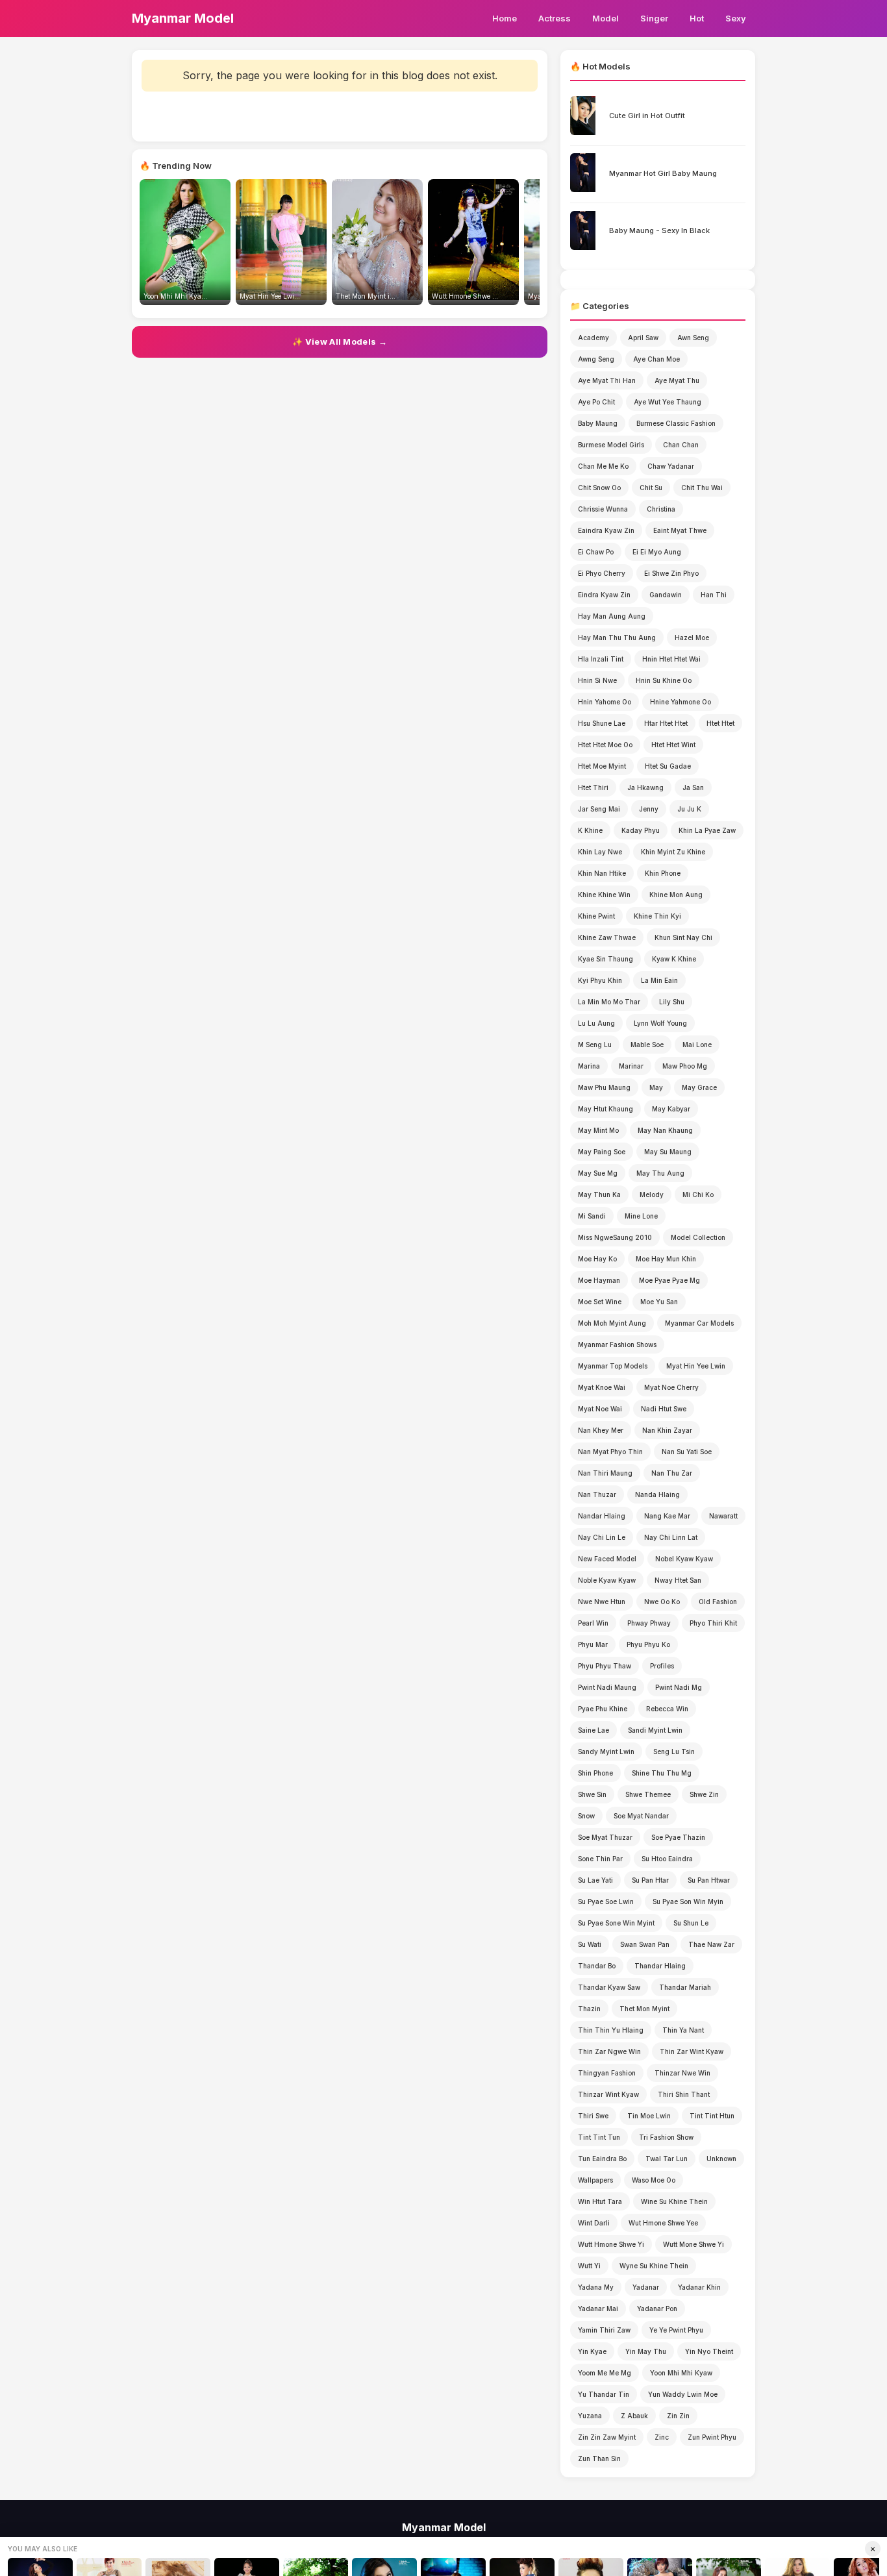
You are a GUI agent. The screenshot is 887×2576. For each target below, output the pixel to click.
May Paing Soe (602, 1152)
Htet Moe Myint (602, 766)
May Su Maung (668, 1152)
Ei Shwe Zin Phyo (671, 573)
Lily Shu (672, 1002)
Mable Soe (647, 1045)
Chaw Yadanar (671, 466)
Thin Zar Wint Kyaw (692, 2051)
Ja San (693, 787)
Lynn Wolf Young (660, 1023)
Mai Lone (697, 1045)
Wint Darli (594, 2223)
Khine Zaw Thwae (607, 937)
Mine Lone (641, 1216)
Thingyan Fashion (607, 2073)
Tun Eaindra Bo (602, 2159)
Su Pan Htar (650, 1880)
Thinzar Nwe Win (682, 2073)
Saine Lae (593, 1730)
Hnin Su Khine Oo (664, 680)
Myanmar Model (183, 18)
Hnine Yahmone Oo (681, 702)
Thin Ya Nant (683, 2030)
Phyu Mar (593, 1644)
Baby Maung (598, 423)
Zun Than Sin (599, 2458)
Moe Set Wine (600, 1302)
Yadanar (646, 2287)
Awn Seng (693, 338)
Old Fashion (718, 1602)
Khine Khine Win (604, 895)
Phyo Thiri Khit (713, 1623)
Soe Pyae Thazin (678, 1837)
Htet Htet (720, 723)
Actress (555, 18)
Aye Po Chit (596, 402)
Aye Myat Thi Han (607, 380)
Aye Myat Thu (677, 380)
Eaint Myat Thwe (680, 530)
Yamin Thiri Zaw (604, 2330)
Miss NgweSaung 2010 (615, 1237)
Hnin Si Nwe (597, 680)
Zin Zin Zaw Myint (607, 2437)
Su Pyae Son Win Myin (688, 1901)
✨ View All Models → (340, 341)
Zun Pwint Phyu (712, 2437)
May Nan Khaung (665, 1130)
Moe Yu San (659, 1302)
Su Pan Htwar (709, 1880)
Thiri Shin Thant (684, 2094)
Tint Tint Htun (712, 2116)
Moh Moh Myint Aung (612, 1323)
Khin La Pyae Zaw (707, 830)
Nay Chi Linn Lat (671, 1537)
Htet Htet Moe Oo (605, 745)
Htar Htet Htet (666, 723)
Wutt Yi (589, 2266)
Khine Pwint (596, 916)
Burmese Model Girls (611, 445)
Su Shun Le (691, 1923)
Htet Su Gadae (668, 766)
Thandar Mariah (685, 1987)
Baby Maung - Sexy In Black (659, 230)
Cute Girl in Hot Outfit (647, 116)
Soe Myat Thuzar (605, 1837)
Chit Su (651, 488)
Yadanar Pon (657, 2309)
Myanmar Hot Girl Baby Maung (663, 173)
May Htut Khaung (606, 1109)
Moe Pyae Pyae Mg (669, 1280)
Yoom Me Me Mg (605, 2373)
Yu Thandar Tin (604, 2394)
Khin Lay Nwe (600, 852)
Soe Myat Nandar (641, 1816)
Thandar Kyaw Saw (609, 1987)
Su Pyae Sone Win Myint (616, 1923)
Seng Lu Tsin (674, 1752)
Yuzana (590, 2416)
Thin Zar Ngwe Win (609, 2051)
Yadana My (596, 2287)
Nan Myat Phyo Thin (610, 1452)
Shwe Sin (592, 1794)
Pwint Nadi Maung (607, 1687)
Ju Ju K (689, 809)
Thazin (589, 2009)
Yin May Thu (646, 2351)
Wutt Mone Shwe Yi (693, 2244)
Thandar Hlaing (660, 1966)
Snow (586, 1816)
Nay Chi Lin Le (602, 1537)
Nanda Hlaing (657, 1494)
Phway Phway (649, 1623)
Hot (697, 18)
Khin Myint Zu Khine (673, 852)
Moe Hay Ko (597, 1259)
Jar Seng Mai (599, 809)
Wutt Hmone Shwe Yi (611, 2244)
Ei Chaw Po (596, 552)
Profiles (662, 1666)
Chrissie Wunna (603, 509)
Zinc (662, 2437)
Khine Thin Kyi (657, 916)
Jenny (649, 809)
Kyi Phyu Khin (600, 980)
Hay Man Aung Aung (612, 616)
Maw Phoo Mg (685, 1066)
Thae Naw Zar (711, 1944)
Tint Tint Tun (599, 2137)
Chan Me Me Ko (603, 466)
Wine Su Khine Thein (674, 2201)
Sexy (736, 18)
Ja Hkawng (645, 787)
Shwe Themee (648, 1794)
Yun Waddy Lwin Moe (683, 2394)
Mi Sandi (592, 1216)
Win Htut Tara (600, 2201)
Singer (654, 18)
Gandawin (666, 595)
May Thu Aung (660, 1173)
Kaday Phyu (641, 830)
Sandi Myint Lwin (655, 1730)
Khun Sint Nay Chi (683, 937)
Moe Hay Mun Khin (666, 1259)
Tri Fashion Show (666, 2137)
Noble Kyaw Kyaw (607, 1580)
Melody (652, 1195)
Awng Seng (596, 359)
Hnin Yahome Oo (605, 702)
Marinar (631, 1066)
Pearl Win (593, 1623)
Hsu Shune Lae (602, 723)
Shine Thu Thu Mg (662, 1773)
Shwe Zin (704, 1794)
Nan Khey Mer (601, 1430)
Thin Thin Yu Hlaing (611, 2030)
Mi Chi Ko (698, 1195)
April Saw (643, 338)
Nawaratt (723, 1516)
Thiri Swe (593, 2116)
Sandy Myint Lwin (606, 1752)
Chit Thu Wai (702, 488)
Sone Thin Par (600, 1859)
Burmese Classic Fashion (676, 423)
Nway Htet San (678, 1580)
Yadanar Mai (598, 2309)
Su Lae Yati (595, 1880)
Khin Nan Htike (602, 873)
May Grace (699, 1087)
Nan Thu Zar (672, 1473)
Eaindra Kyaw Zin (606, 530)
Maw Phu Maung (604, 1087)
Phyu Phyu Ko (648, 1644)
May (656, 1087)
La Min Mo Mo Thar (609, 1002)
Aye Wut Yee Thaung (668, 402)
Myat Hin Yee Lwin (696, 1366)
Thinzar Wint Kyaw (608, 2094)
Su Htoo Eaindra (667, 1859)
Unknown (721, 2159)
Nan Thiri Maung (605, 1473)
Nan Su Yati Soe (687, 1452)
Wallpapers (595, 2180)
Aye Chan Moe (656, 359)
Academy (593, 338)
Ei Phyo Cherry (602, 573)
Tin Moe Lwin (649, 2116)
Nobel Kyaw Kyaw (684, 1559)
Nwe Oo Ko (662, 1602)
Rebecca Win (667, 1709)
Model (606, 18)
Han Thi (714, 595)
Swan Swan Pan (645, 1944)
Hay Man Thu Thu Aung (617, 638)
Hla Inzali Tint (601, 659)
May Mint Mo (598, 1130)
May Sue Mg (598, 1173)
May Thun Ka (599, 1195)
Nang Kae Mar (667, 1516)
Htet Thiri (593, 787)
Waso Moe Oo (654, 2180)
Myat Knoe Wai (602, 1387)
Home (505, 18)
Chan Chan (681, 445)
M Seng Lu (595, 1045)
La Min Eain (659, 980)
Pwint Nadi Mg (679, 1687)
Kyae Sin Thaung (606, 959)
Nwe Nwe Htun (602, 1602)
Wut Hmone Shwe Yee (663, 2223)
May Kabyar (671, 1109)
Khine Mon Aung (676, 895)
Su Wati (590, 1944)
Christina (661, 509)
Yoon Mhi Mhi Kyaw (681, 2373)
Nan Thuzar (597, 1494)
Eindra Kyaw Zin (604, 595)
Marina (589, 1066)
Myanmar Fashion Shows (617, 1344)
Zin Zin (678, 2416)
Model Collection (698, 1237)
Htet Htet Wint (673, 745)
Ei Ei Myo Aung (657, 552)
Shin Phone (595, 1773)
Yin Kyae (592, 2351)
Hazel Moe (692, 638)
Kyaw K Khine (674, 959)
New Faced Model (607, 1559)
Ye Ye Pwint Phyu (676, 2330)
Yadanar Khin (699, 2287)
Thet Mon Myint (644, 2009)
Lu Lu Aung (596, 1023)
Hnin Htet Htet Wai (671, 659)
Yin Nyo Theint (709, 2351)
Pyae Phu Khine (603, 1709)
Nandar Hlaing (602, 1516)
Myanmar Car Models (699, 1323)
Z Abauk (634, 2416)
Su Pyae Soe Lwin (606, 1901)
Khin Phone (663, 873)
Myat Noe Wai (600, 1409)
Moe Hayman (599, 1280)
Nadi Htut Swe (664, 1409)
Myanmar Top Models (613, 1366)
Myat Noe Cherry (671, 1387)
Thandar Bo (597, 1966)
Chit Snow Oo (599, 488)
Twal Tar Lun (667, 2159)
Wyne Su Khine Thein (654, 2266)
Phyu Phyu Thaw (605, 1666)
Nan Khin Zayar (667, 1430)
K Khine (590, 830)
